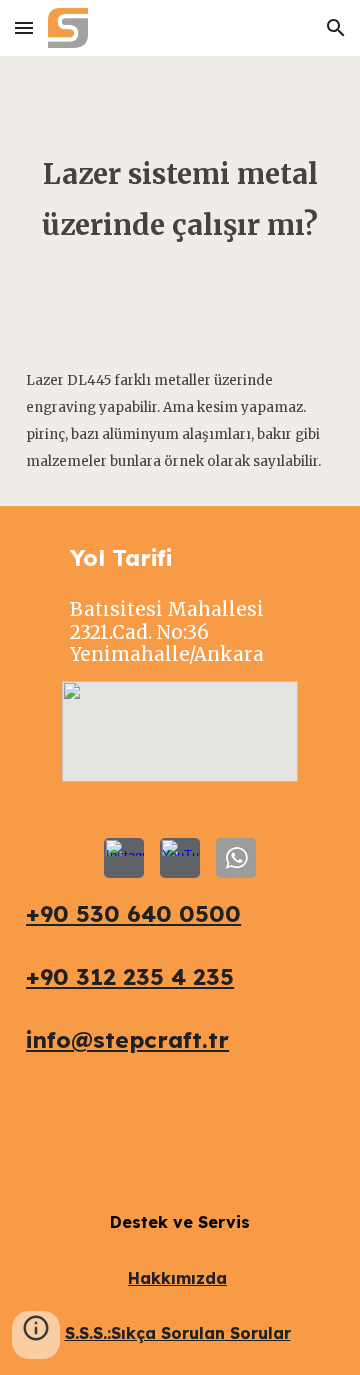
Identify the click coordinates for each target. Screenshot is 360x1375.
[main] (180, 195)
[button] (24, 27)
